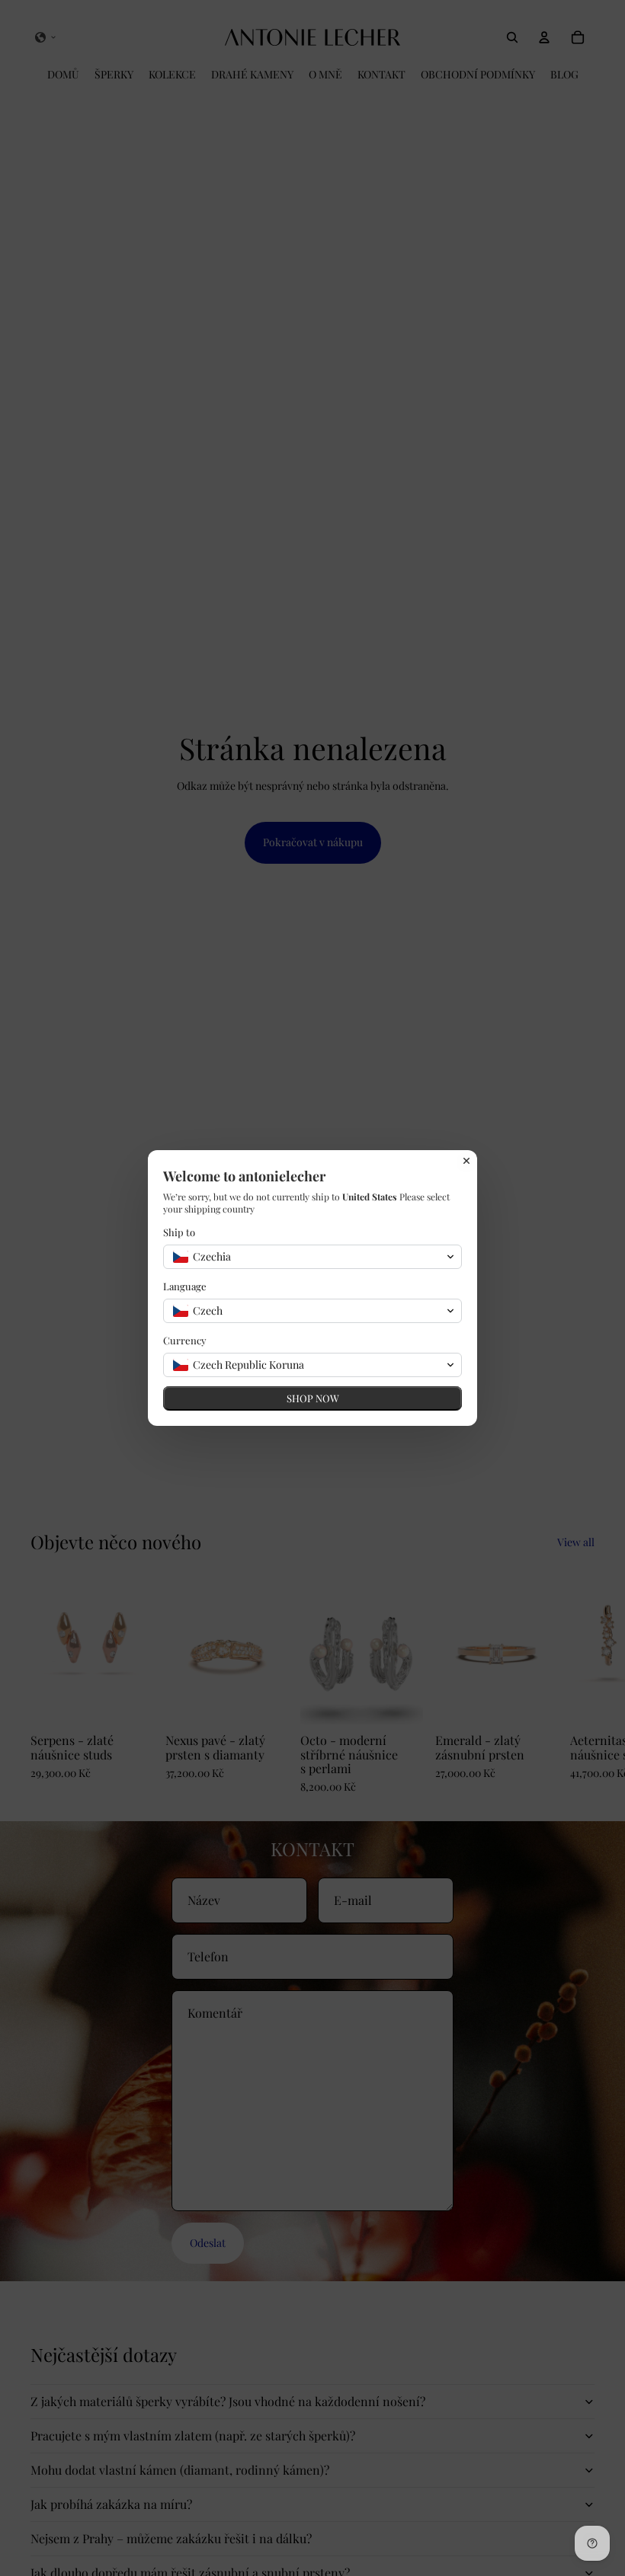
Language (185, 1286)
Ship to (179, 1232)
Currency (185, 1340)
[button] (312, 1257)
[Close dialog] (466, 1161)
